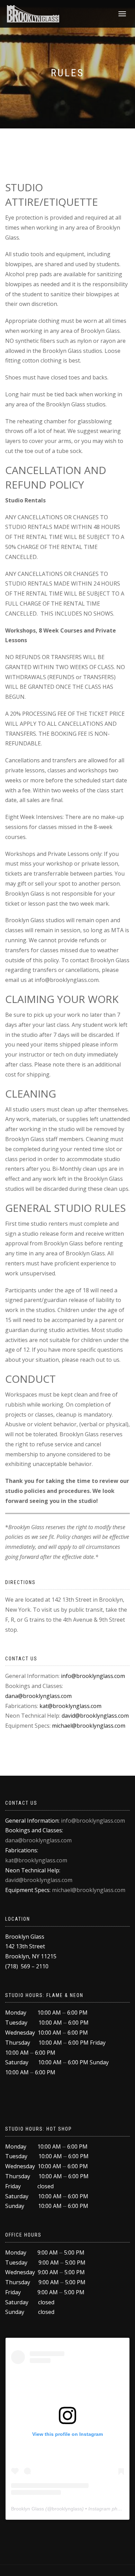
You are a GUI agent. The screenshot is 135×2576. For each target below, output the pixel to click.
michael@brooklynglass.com (89, 1726)
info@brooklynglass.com (93, 1676)
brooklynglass (67, 2509)
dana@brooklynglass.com (38, 1696)
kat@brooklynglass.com (70, 1706)
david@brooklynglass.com (95, 1716)
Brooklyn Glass (28, 2509)
